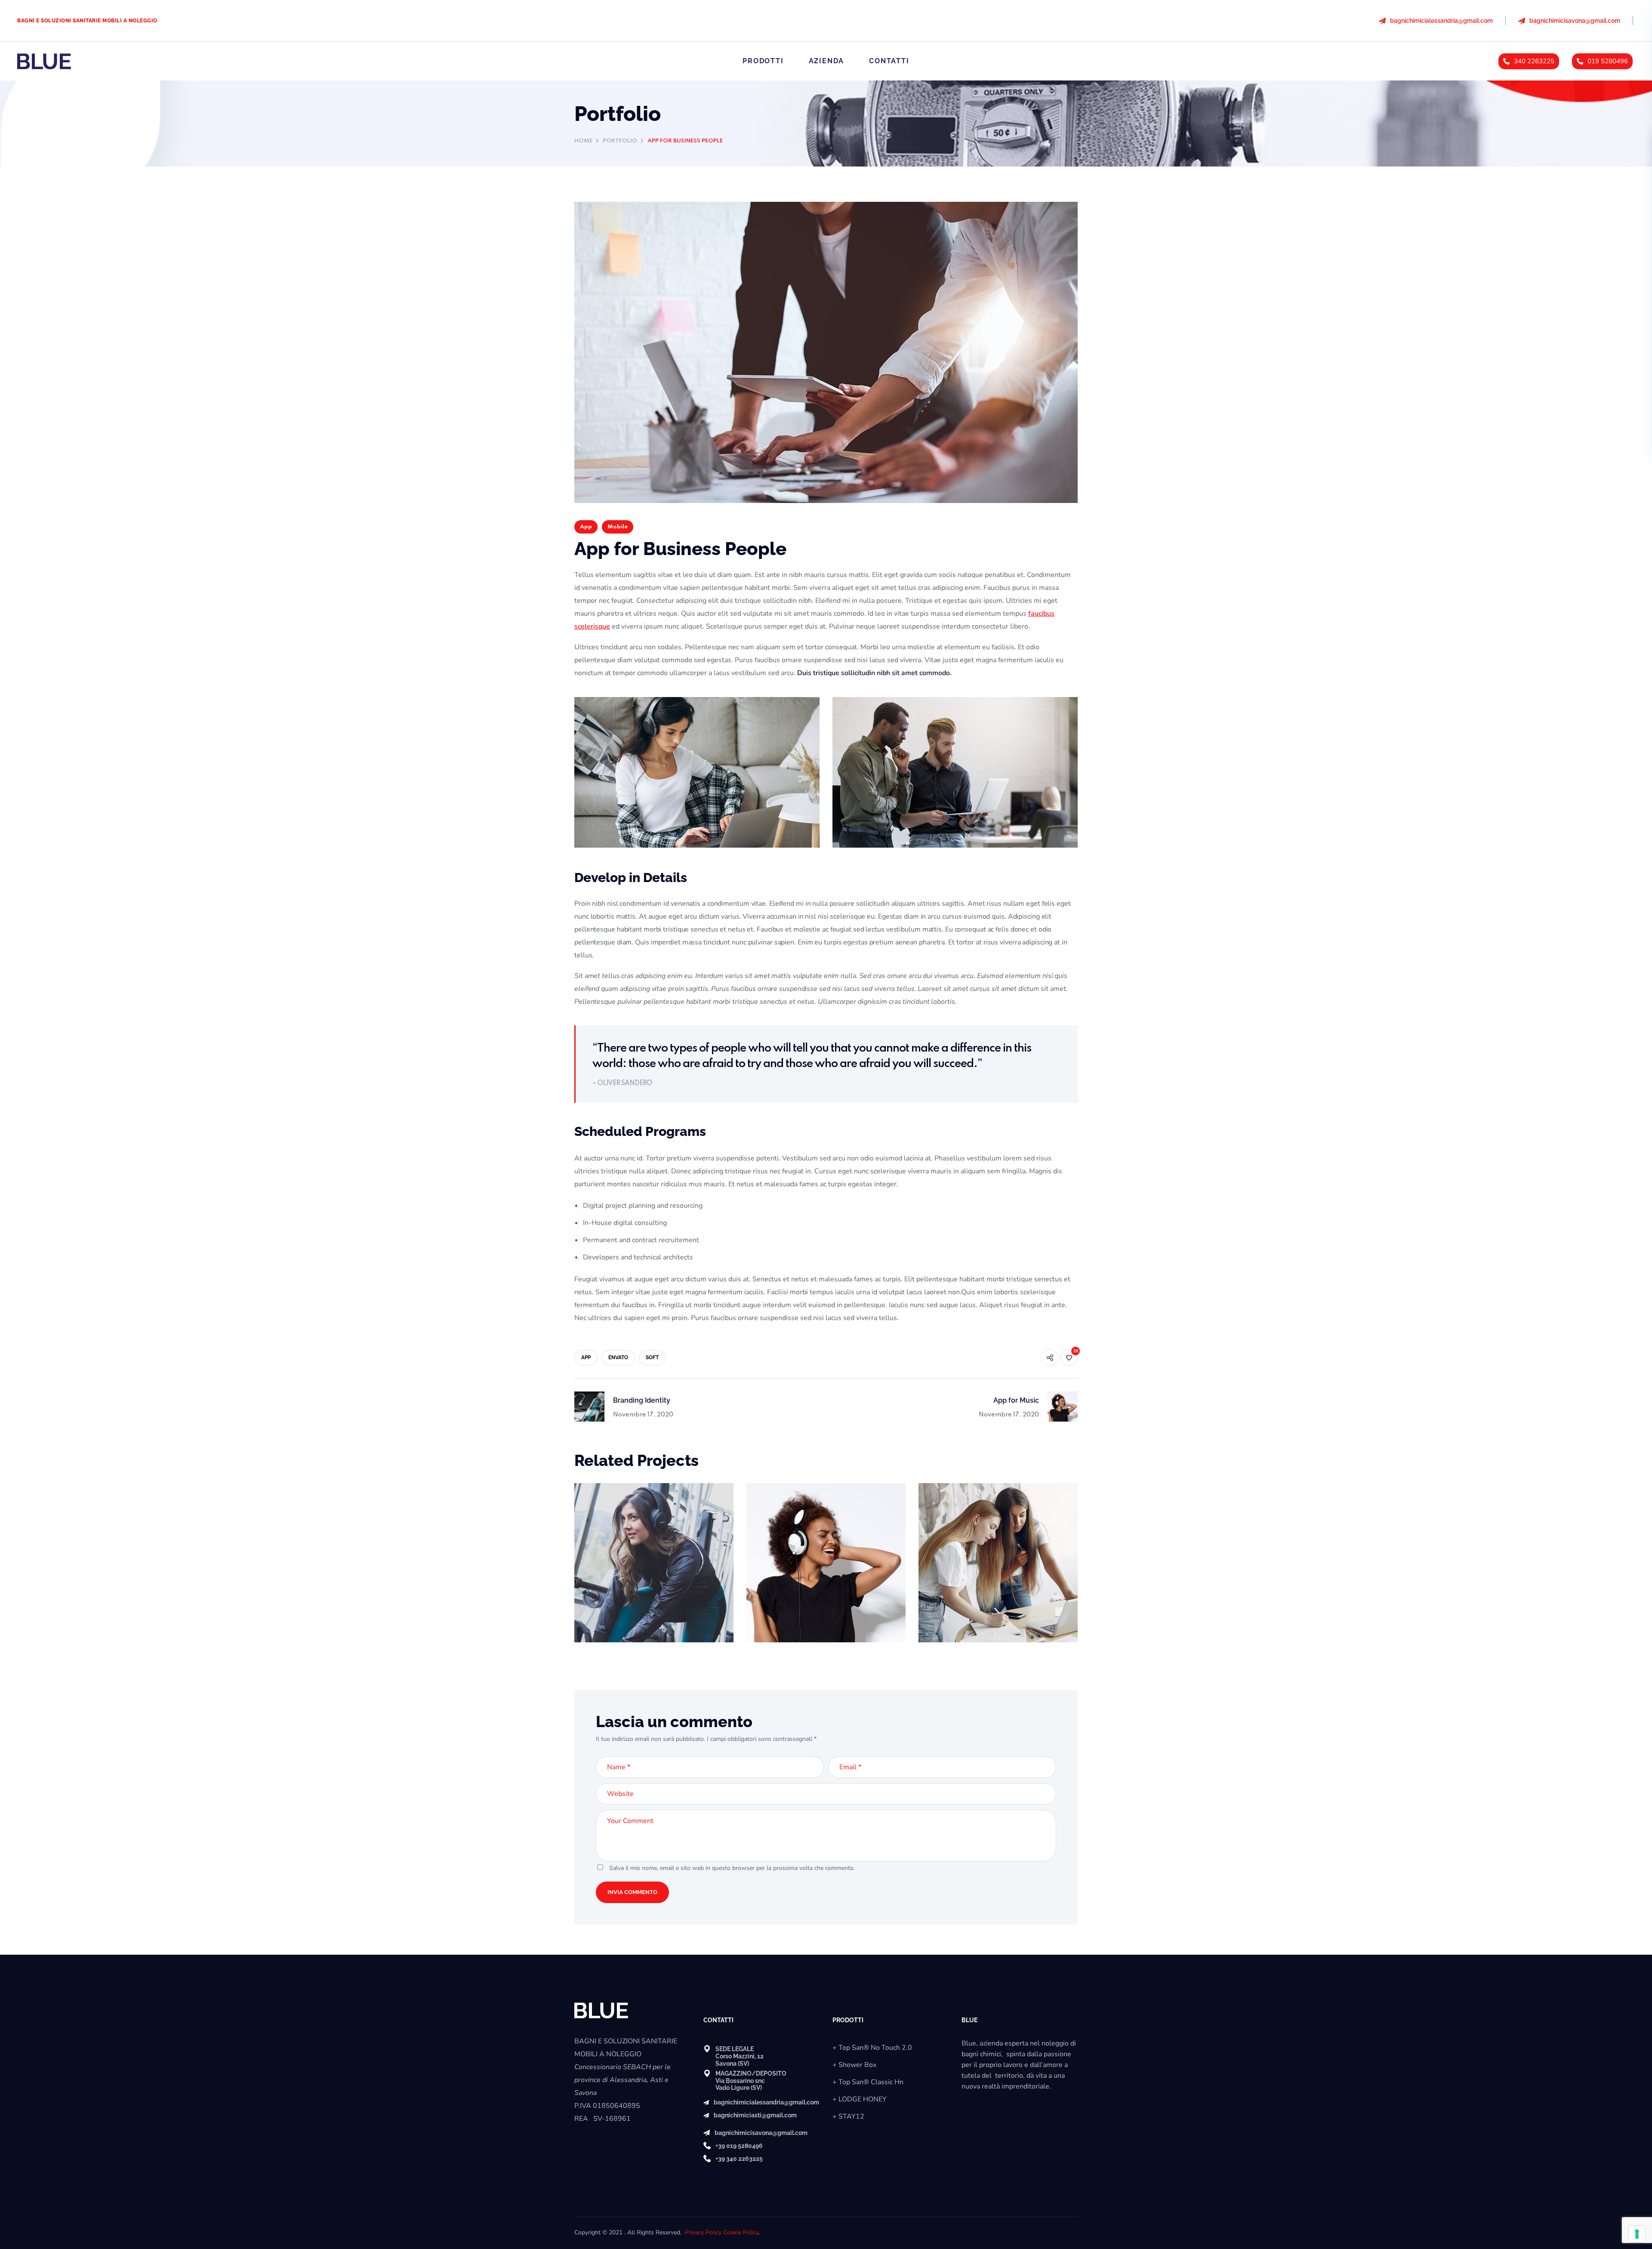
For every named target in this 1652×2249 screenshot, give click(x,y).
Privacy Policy (703, 2232)
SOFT (652, 1357)
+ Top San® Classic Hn (868, 2082)
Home (583, 141)
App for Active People (636, 1506)
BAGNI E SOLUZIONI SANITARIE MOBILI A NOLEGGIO (87, 21)
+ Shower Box (854, 2065)
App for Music (791, 1506)
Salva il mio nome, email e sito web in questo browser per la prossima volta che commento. (732, 1868)
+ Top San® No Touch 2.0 (872, 2048)
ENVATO (618, 1357)
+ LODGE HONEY (860, 2099)
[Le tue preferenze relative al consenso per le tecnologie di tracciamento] (1637, 2234)
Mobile (618, 527)
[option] (654, 1569)
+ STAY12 (848, 2116)
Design (942, 1520)
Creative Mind (963, 1506)
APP (586, 1357)
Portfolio (620, 141)
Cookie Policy (741, 2232)
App (586, 527)
